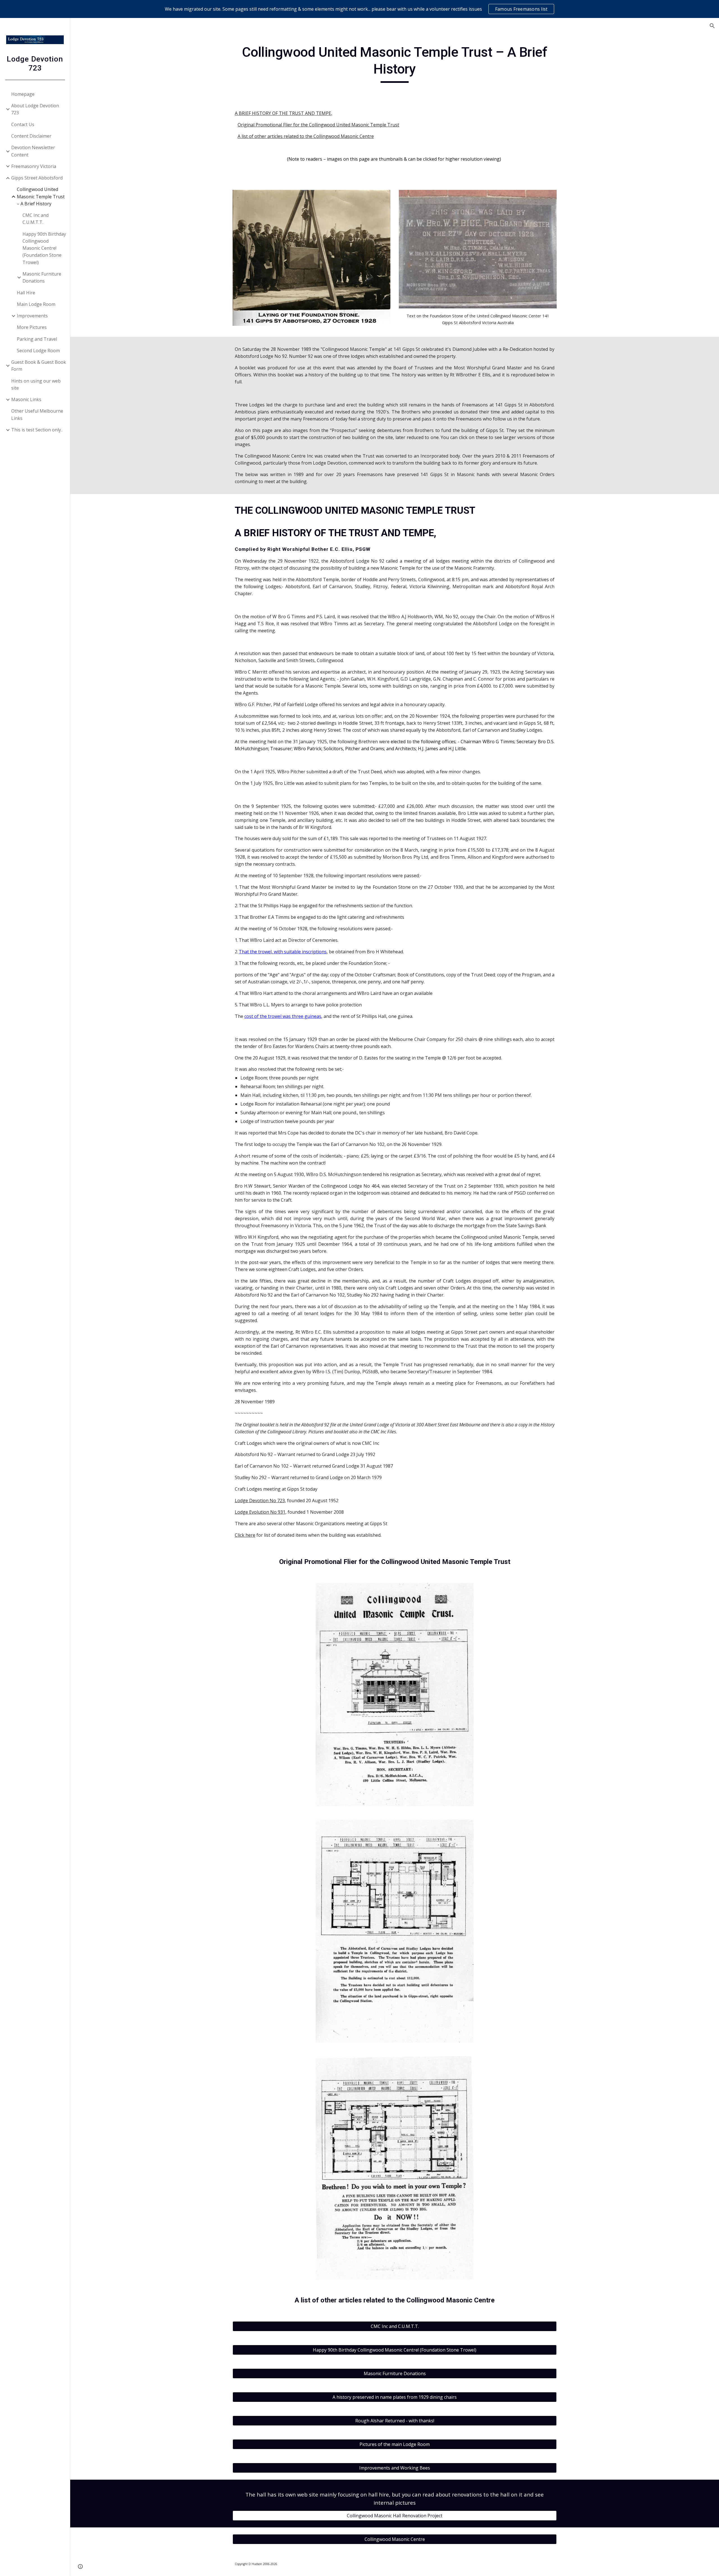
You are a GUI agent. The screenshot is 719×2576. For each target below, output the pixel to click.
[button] (712, 26)
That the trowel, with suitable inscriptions (283, 952)
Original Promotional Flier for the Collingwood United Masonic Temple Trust (318, 125)
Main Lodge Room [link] (36, 304)
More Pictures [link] (32, 327)
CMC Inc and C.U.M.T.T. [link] (36, 219)
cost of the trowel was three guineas (283, 1016)
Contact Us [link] (23, 124)
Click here (245, 1535)
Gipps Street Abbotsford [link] (37, 178)
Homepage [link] (23, 94)
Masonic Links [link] (26, 399)
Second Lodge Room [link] (38, 351)
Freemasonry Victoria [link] (34, 166)
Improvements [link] (32, 316)
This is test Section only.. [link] (37, 430)
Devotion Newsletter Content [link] (33, 151)
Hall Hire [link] (26, 293)
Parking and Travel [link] (37, 339)
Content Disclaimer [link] (31, 136)
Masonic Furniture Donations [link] (42, 277)
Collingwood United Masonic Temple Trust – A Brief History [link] (41, 196)
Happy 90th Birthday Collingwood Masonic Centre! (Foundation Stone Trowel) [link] (44, 248)
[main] (395, 63)
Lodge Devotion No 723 (260, 1500)
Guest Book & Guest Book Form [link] (39, 366)
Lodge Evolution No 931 (260, 1512)
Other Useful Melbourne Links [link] (37, 414)
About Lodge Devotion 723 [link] (35, 109)
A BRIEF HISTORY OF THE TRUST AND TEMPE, (284, 113)
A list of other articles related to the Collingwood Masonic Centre (306, 136)
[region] (359, 9)
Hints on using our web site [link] (36, 384)
